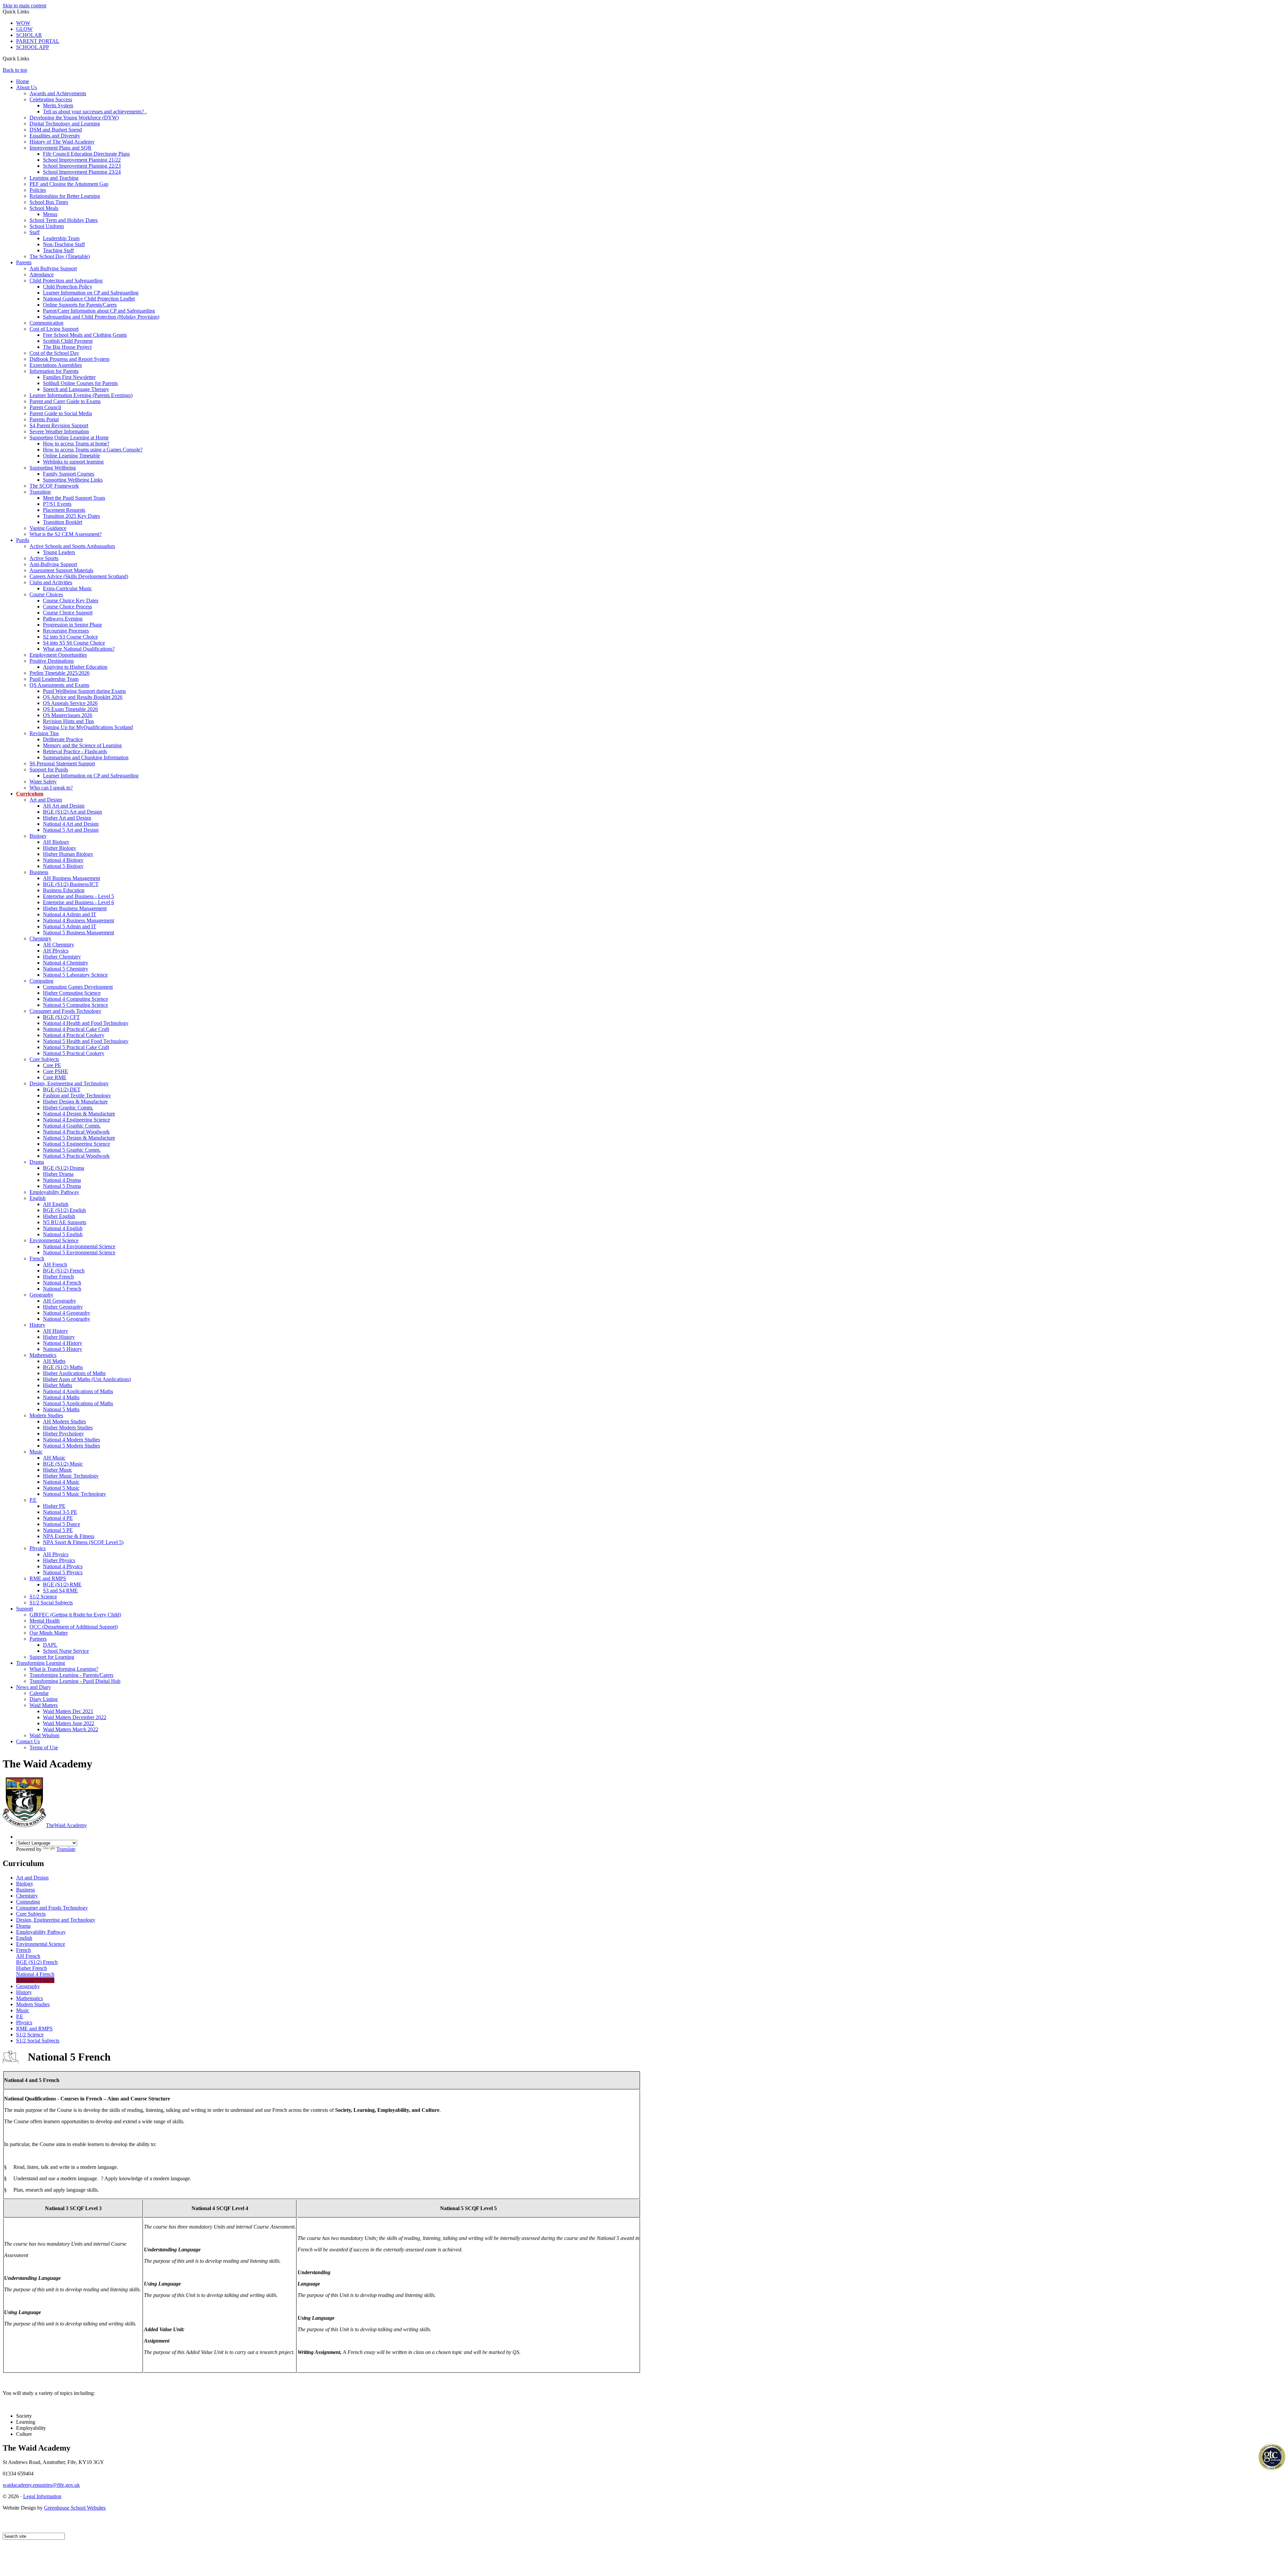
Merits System (58, 105)
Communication (46, 323)
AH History (56, 1331)
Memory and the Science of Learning (82, 745)
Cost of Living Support (54, 329)
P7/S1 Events (57, 504)
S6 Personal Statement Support (62, 763)
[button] (32, 58)
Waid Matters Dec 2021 (68, 1711)
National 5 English (63, 1234)
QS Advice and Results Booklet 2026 (83, 697)
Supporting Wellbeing (53, 468)
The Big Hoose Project (67, 347)
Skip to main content (24, 6)
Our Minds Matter (49, 1633)
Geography (41, 1295)
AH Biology (56, 842)
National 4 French (62, 1283)
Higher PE (54, 1506)
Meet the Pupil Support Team (74, 498)
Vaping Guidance (48, 528)
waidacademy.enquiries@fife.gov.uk (41, 2485)
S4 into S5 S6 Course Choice (74, 643)
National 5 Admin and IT (70, 926)
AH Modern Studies (64, 1421)
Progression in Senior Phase (72, 625)
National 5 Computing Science (75, 1005)
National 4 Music (61, 1482)
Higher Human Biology (68, 854)
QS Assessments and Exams (59, 685)
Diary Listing (44, 1699)
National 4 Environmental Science (79, 1246)
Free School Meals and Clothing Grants (85, 335)
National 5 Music (61, 1488)
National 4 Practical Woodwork (76, 1132)
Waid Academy (66, 1825)
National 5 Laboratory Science (75, 975)
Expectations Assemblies (56, 365)
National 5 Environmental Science (79, 1252)
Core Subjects (44, 1059)
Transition (40, 492)
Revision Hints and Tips (68, 721)
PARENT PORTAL (38, 41)
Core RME (55, 1077)
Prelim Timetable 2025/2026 (60, 673)
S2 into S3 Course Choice (70, 637)
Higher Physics (59, 1560)
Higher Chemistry (62, 957)
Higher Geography (63, 1307)
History (37, 1325)
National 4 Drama (62, 1180)
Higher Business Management (75, 908)
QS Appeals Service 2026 (70, 703)
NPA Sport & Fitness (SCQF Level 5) (83, 1542)
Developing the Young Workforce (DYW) (74, 118)
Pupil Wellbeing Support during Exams (84, 691)
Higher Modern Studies (68, 1428)
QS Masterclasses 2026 (68, 715)
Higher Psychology (63, 1434)
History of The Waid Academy (62, 142)
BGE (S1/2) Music (63, 1464)
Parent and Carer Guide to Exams (65, 401)
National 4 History (63, 1343)
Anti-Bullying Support (53, 564)
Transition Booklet (63, 522)
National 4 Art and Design (71, 824)
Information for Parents (54, 371)
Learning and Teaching (54, 178)
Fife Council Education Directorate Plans (86, 154)
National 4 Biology (63, 860)
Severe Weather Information (59, 431)
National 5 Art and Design (71, 830)
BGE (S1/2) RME (62, 1584)
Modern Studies (46, 1415)
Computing (41, 981)
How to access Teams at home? (76, 444)
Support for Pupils (49, 770)
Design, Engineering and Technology (69, 1083)
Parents (24, 262)
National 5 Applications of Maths (78, 1403)
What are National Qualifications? (79, 649)
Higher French (58, 1277)
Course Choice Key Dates (71, 600)
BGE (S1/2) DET (62, 1089)
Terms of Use (44, 1747)
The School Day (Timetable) (60, 256)
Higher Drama (58, 1174)
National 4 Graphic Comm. (72, 1126)
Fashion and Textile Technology (77, 1095)
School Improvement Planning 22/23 (82, 166)
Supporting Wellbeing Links (73, 480)
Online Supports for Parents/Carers (80, 305)
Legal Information (42, 2496)
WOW (23, 23)
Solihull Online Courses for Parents (80, 383)
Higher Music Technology (71, 1476)
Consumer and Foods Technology (65, 1011)
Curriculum (30, 794)
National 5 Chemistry (66, 969)
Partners (38, 1639)
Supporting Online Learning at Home (69, 437)
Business (39, 872)
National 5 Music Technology (74, 1494)
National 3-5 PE (60, 1512)
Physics (38, 1548)
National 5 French (62, 1289)
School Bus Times (49, 202)
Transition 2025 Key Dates (71, 516)
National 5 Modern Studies (71, 1446)
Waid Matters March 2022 (71, 1729)
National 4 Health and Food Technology (86, 1023)
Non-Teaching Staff (64, 244)
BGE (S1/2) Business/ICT (71, 884)
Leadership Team (61, 238)
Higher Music (58, 1470)
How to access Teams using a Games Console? (93, 450)
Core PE (52, 1065)
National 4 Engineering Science (76, 1120)
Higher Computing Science (72, 993)
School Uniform (47, 226)
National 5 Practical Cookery (74, 1053)
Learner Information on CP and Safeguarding (91, 293)
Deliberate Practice (63, 739)
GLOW (24, 29)
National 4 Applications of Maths (78, 1391)
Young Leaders (59, 552)
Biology (38, 836)
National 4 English (63, 1228)
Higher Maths (58, 1385)
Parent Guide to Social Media (61, 413)
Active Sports (44, 558)
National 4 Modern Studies (71, 1440)
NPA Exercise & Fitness (69, 1536)
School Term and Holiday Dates (64, 220)
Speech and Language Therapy (76, 389)
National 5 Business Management (78, 933)
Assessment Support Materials (61, 570)
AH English (56, 1204)
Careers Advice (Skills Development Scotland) (79, 576)
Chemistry (40, 939)
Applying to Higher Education (75, 667)
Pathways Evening (63, 619)
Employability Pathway (54, 1192)
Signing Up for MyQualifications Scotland (88, 727)
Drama (37, 1162)
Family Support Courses (69, 474)
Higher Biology (60, 848)
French (37, 1258)
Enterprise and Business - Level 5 (78, 896)
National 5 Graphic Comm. (72, 1150)
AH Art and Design (64, 806)
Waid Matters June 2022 (69, 1723)
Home (23, 81)
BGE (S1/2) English (64, 1210)
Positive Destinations (52, 661)
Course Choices (46, 594)
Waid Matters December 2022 (75, 1717)
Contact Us (28, 1741)
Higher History (59, 1337)
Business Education (64, 890)
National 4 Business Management (78, 920)
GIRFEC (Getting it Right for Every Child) (75, 1615)
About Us (26, 87)
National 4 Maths (61, 1397)
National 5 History (63, 1349)
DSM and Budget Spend (56, 130)
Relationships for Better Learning (65, 196)
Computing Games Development (78, 987)
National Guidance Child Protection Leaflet (89, 299)
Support (24, 1609)
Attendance (42, 275)
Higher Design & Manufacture (75, 1102)
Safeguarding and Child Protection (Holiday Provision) (101, 317)
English (38, 1198)
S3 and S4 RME (60, 1591)
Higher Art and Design (67, 818)
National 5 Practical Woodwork (76, 1156)
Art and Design (46, 800)
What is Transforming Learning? (64, 1669)
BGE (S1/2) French (64, 1271)
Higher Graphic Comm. (68, 1108)
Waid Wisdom (44, 1735)
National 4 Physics (63, 1566)
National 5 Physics (63, 1572)
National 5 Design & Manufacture (79, 1138)
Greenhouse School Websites (75, 2508)
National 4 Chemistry (66, 963)
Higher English (59, 1216)
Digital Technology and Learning (65, 124)
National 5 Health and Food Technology (86, 1041)
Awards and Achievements (58, 93)
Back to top (15, 70)
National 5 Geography (67, 1319)
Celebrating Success (51, 99)
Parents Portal (44, 419)
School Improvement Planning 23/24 (82, 172)
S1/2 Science (43, 1597)
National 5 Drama (62, 1186)
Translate (66, 1849)
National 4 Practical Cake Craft (76, 1029)
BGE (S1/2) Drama (64, 1168)
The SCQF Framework (54, 486)
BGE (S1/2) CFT (61, 1017)
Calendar (39, 1693)
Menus (50, 214)
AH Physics (56, 951)
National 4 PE (58, 1518)
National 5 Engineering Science (76, 1144)
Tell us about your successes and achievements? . (95, 112)
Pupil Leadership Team (54, 679)
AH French (55, 1265)
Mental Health (45, 1621)
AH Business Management (71, 878)
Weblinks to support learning (73, 462)
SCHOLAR (29, 35)
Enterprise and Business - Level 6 (78, 902)
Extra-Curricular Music (67, 588)
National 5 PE (58, 1530)
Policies (38, 190)
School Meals (44, 208)
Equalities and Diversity (55, 136)
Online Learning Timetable (71, 456)
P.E (33, 1500)
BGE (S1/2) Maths (63, 1367)
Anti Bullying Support (53, 268)
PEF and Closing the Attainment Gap (69, 184)
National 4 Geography (67, 1313)
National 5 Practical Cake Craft (76, 1047)
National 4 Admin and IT (70, 914)
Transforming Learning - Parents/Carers (71, 1675)
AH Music (54, 1458)
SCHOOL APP (33, 47)
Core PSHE (56, 1071)
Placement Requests (64, 510)
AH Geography (60, 1301)
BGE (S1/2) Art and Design (72, 812)
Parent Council (45, 407)
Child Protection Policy (68, 287)
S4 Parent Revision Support (59, 425)
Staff (35, 232)
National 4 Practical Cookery (74, 1035)
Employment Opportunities (58, 655)
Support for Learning (52, 1657)
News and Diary (34, 1687)
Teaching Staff (58, 250)
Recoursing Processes (66, 631)
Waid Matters (44, 1705)
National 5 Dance (62, 1524)
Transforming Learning (41, 1663)
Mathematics (43, 1355)
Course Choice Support (68, 613)
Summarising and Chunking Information (86, 757)
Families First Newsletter (69, 377)
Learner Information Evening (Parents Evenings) (81, 395)
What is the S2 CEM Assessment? (66, 534)
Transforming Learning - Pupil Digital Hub (75, 1681)
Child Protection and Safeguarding (66, 281)
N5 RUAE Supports (65, 1222)
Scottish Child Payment (68, 341)
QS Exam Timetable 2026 (70, 709)
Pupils (23, 540)
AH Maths (54, 1361)
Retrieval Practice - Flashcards (75, 751)
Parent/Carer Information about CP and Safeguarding (99, 311)
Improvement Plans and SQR (61, 148)
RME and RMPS (48, 1578)
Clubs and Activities (51, 582)
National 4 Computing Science (75, 999)
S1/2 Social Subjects (51, 1603)
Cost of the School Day (54, 353)
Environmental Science (54, 1240)
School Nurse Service (66, 1651)
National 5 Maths (61, 1409)
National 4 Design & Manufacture (79, 1114)
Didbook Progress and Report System (69, 359)
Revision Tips (44, 733)
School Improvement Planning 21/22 (82, 160)
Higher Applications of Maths (74, 1373)
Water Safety (43, 782)
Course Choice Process (67, 607)
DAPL (50, 1645)
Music (36, 1452)
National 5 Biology (63, 866)
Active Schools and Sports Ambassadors (72, 546)
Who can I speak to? (51, 788)
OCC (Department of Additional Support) (74, 1627)
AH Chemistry (59, 945)
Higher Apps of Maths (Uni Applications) (87, 1379)
